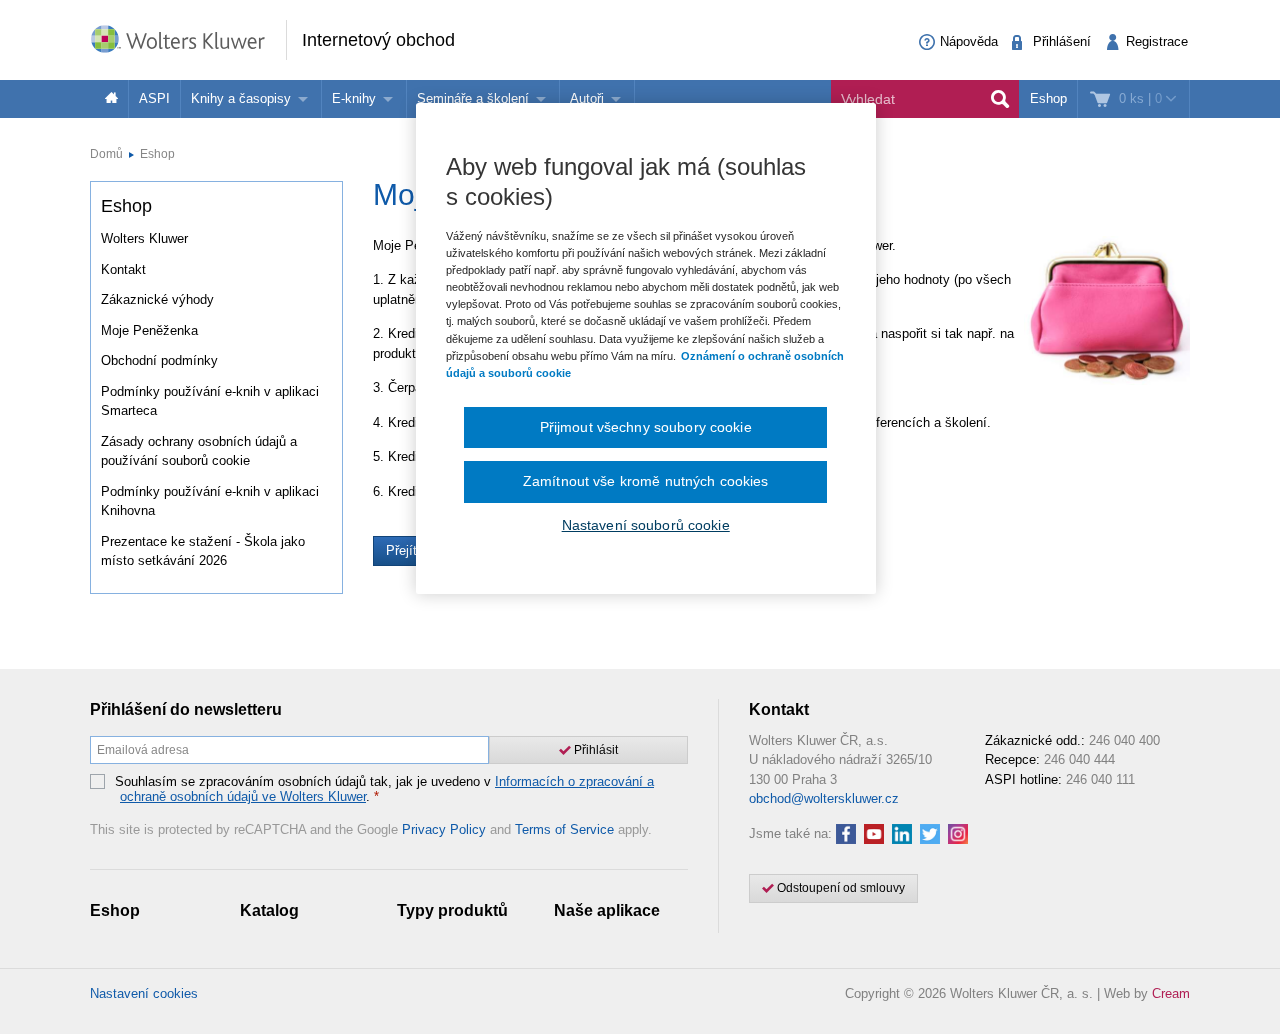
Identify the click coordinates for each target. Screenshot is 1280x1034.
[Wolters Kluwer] (188, 38)
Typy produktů (452, 910)
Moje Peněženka (149, 330)
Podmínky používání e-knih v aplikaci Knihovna (210, 501)
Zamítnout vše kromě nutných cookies (646, 481)
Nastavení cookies (144, 993)
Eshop (1048, 98)
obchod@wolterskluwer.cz (824, 798)
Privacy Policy (444, 829)
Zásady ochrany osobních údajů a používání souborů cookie (199, 451)
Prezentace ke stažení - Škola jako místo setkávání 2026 (203, 551)
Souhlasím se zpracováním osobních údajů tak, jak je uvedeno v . (384, 789)
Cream (1171, 993)
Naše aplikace (607, 910)
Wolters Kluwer (144, 238)
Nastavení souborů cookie (646, 525)
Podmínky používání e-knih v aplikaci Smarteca (210, 401)
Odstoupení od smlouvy (839, 888)
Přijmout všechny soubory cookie (646, 427)
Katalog (269, 910)
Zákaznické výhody (157, 299)
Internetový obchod (378, 40)
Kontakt (123, 269)
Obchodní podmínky (159, 360)
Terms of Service (564, 829)
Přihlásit (594, 750)
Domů (106, 154)
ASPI (154, 98)
